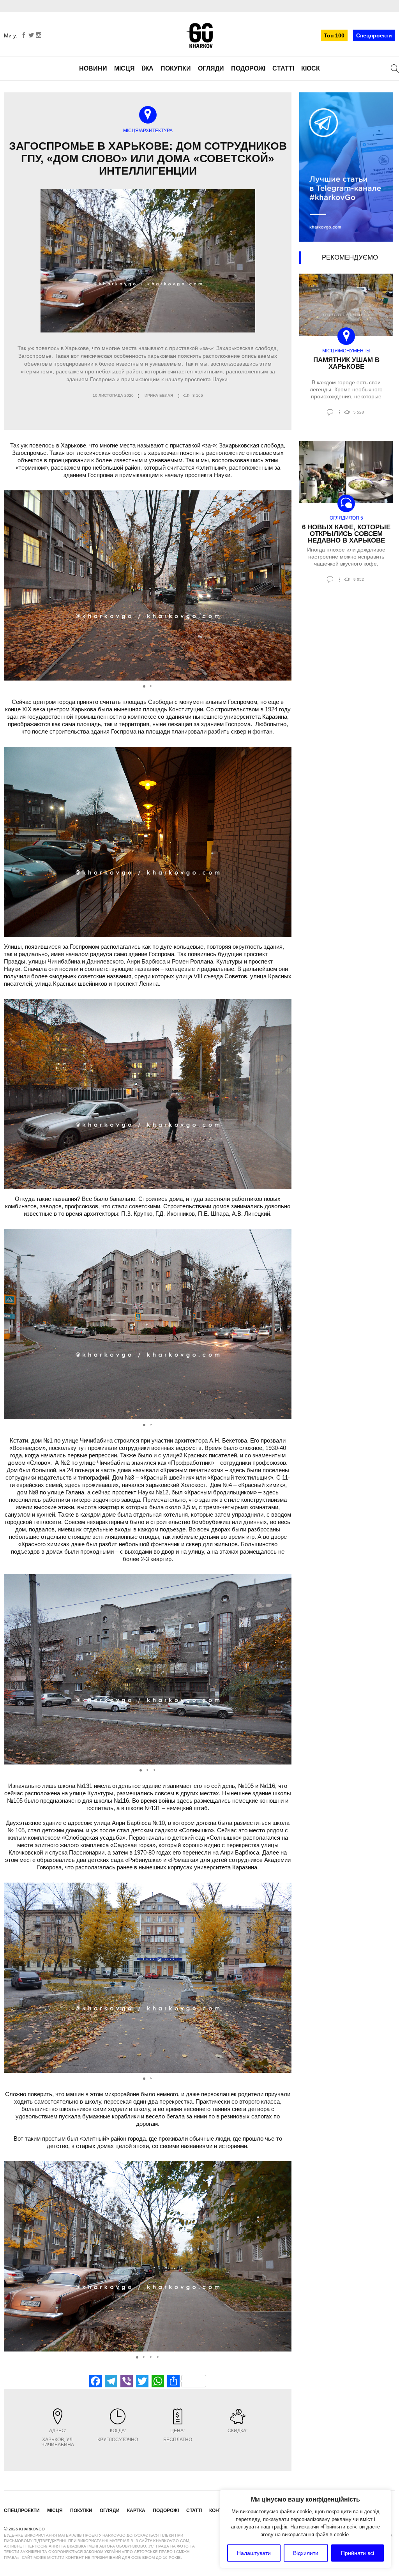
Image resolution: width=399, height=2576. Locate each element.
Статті (283, 68)
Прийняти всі (358, 2553)
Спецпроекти (374, 35)
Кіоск (311, 68)
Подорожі (248, 68)
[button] (284, 585)
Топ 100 (334, 35)
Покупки (176, 68)
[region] (305, 2529)
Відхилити (306, 2553)
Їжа (148, 68)
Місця (124, 68)
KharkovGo (199, 35)
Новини (93, 68)
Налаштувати (254, 2553)
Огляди (211, 68)
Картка (136, 2511)
